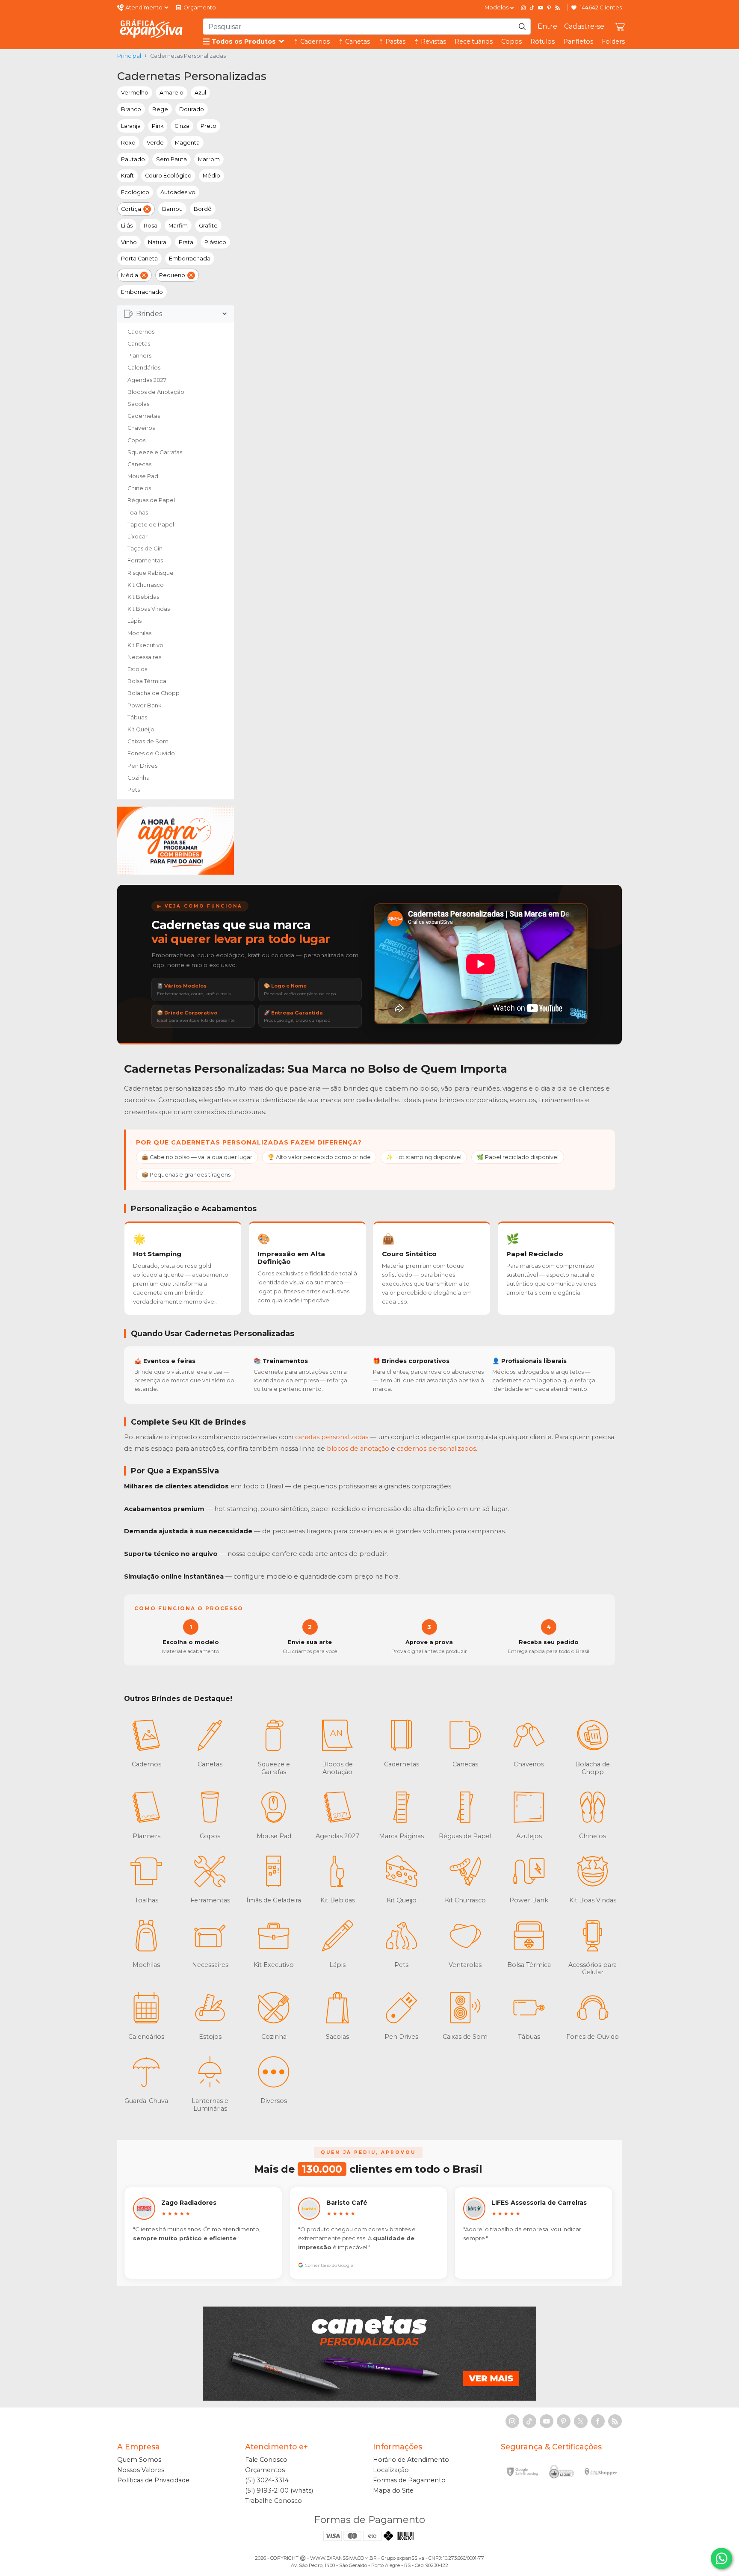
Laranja (131, 126)
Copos (511, 41)
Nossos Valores (141, 2470)
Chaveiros (141, 428)
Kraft (127, 176)
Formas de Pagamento (409, 2480)
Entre (547, 26)
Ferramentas (145, 560)
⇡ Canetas (354, 41)
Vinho (129, 242)
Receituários (474, 41)
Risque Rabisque (151, 573)
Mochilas (139, 633)
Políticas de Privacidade (153, 2480)
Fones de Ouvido (151, 753)
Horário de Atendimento (411, 2460)
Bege (160, 109)
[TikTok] (532, 8)
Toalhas (138, 513)
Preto (208, 126)
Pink (158, 126)
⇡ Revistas (430, 41)
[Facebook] (598, 2421)
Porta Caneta (139, 259)
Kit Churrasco (146, 585)
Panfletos (578, 41)
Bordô (203, 209)
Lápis (134, 621)
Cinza (182, 126)
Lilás (127, 226)
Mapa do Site (393, 2490)
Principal (129, 56)
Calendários (144, 368)
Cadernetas (144, 416)
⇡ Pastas (392, 41)
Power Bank (144, 705)
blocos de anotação (358, 1449)
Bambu (172, 209)
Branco (131, 109)
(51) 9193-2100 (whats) (279, 2490)
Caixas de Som (148, 741)
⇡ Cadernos (312, 41)
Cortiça (131, 209)
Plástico (215, 242)
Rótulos (542, 41)
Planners (139, 356)
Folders (613, 41)
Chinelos (139, 488)
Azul (200, 93)
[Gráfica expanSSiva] (151, 29)
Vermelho (135, 93)
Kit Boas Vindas (149, 609)
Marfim (178, 226)
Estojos (137, 669)
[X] (581, 2421)
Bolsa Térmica (147, 681)
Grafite (208, 226)
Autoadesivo (178, 192)
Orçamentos (265, 2470)
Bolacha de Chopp (154, 693)
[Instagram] (523, 8)
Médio (211, 176)
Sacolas (138, 404)
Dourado (192, 109)
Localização (391, 2470)
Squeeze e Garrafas (155, 452)
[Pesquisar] (522, 27)
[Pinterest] (549, 8)
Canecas (139, 464)
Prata (186, 242)
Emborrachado (142, 292)
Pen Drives (142, 766)
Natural (158, 242)
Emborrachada (190, 259)
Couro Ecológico (168, 176)
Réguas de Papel (151, 500)
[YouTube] (541, 8)
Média (130, 275)
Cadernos (141, 332)
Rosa (151, 226)
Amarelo (171, 93)
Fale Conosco (266, 2460)
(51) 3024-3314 (267, 2480)
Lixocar (137, 537)
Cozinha (139, 778)
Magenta (187, 143)
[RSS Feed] (558, 8)
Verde (155, 143)
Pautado (133, 159)
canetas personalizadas (332, 1437)
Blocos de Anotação (156, 392)
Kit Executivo (145, 645)
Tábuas (137, 717)
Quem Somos (139, 2460)
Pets (134, 790)
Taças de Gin (145, 549)
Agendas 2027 (147, 380)
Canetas (139, 344)
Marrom (209, 159)
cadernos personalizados (436, 1449)
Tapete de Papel (151, 525)
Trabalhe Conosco (273, 2501)
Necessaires (144, 657)
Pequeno (172, 275)
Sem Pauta (171, 159)
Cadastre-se (584, 26)
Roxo (128, 143)
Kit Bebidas (143, 597)
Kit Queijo (141, 729)
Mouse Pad (143, 476)
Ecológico (135, 192)
